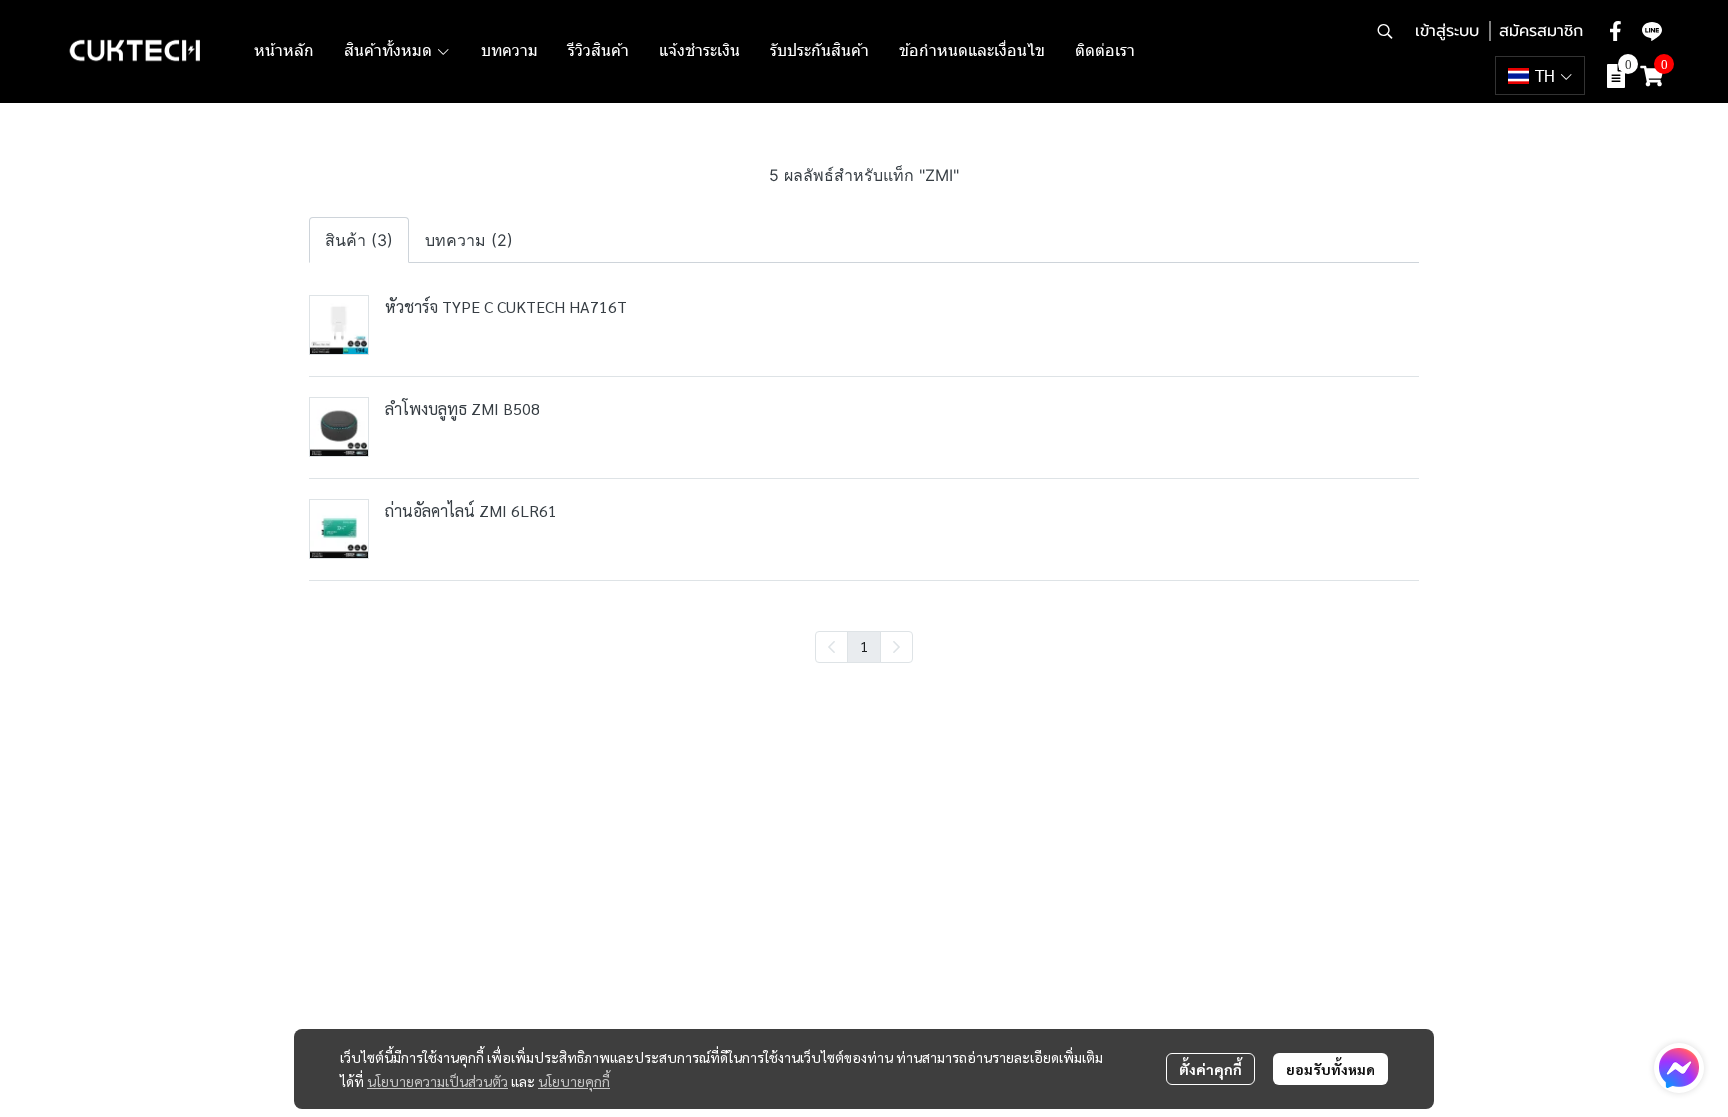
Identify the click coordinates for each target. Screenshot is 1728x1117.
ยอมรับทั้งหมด (1330, 1069)
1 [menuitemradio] (864, 646)
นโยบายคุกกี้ (574, 1081)
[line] (1652, 31)
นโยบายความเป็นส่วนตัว (437, 1081)
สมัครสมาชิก (1541, 31)
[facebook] (1616, 31)
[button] (1385, 31)
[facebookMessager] (1679, 1068)
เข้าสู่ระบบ (1447, 31)
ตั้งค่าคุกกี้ (1210, 1069)
